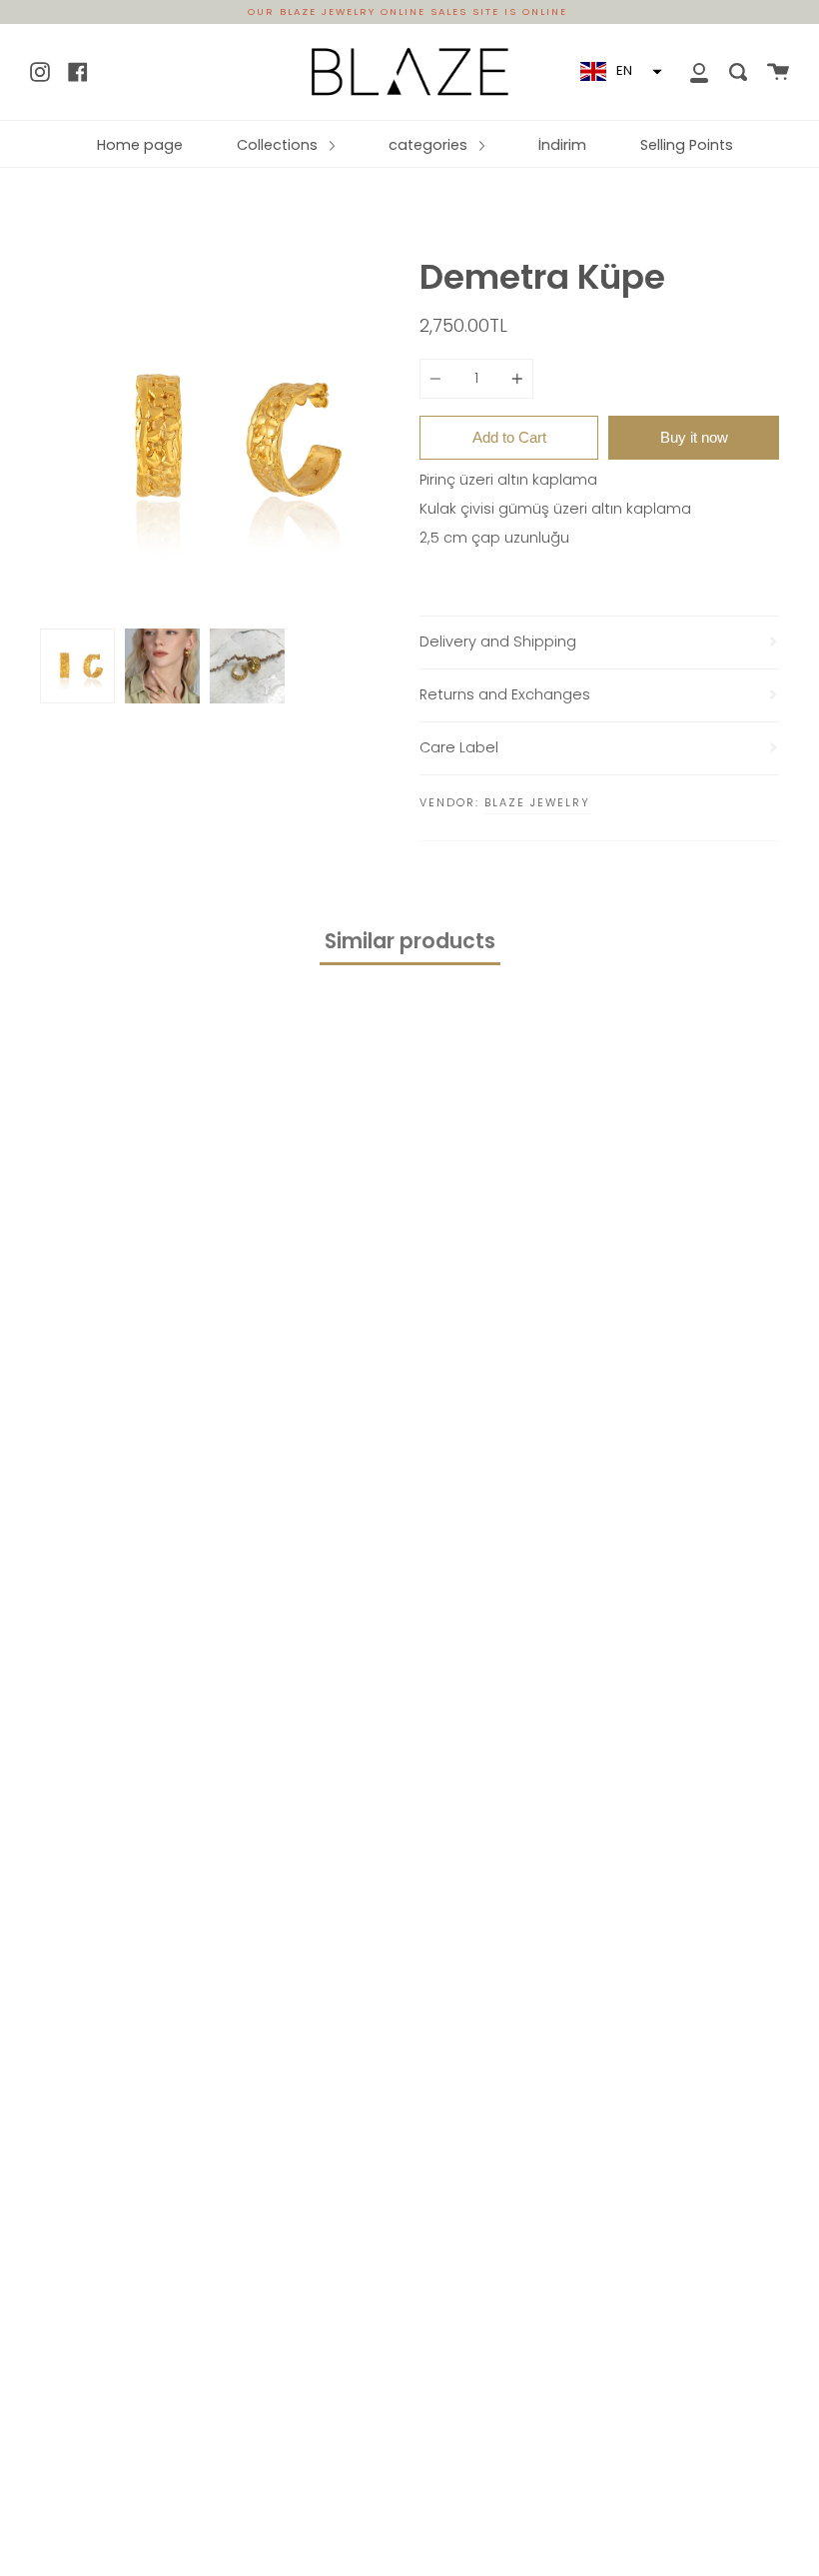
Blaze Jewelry (537, 802)
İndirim (562, 145)
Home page (140, 145)
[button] (619, 72)
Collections (279, 145)
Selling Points (687, 145)
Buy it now (694, 437)
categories (430, 145)
